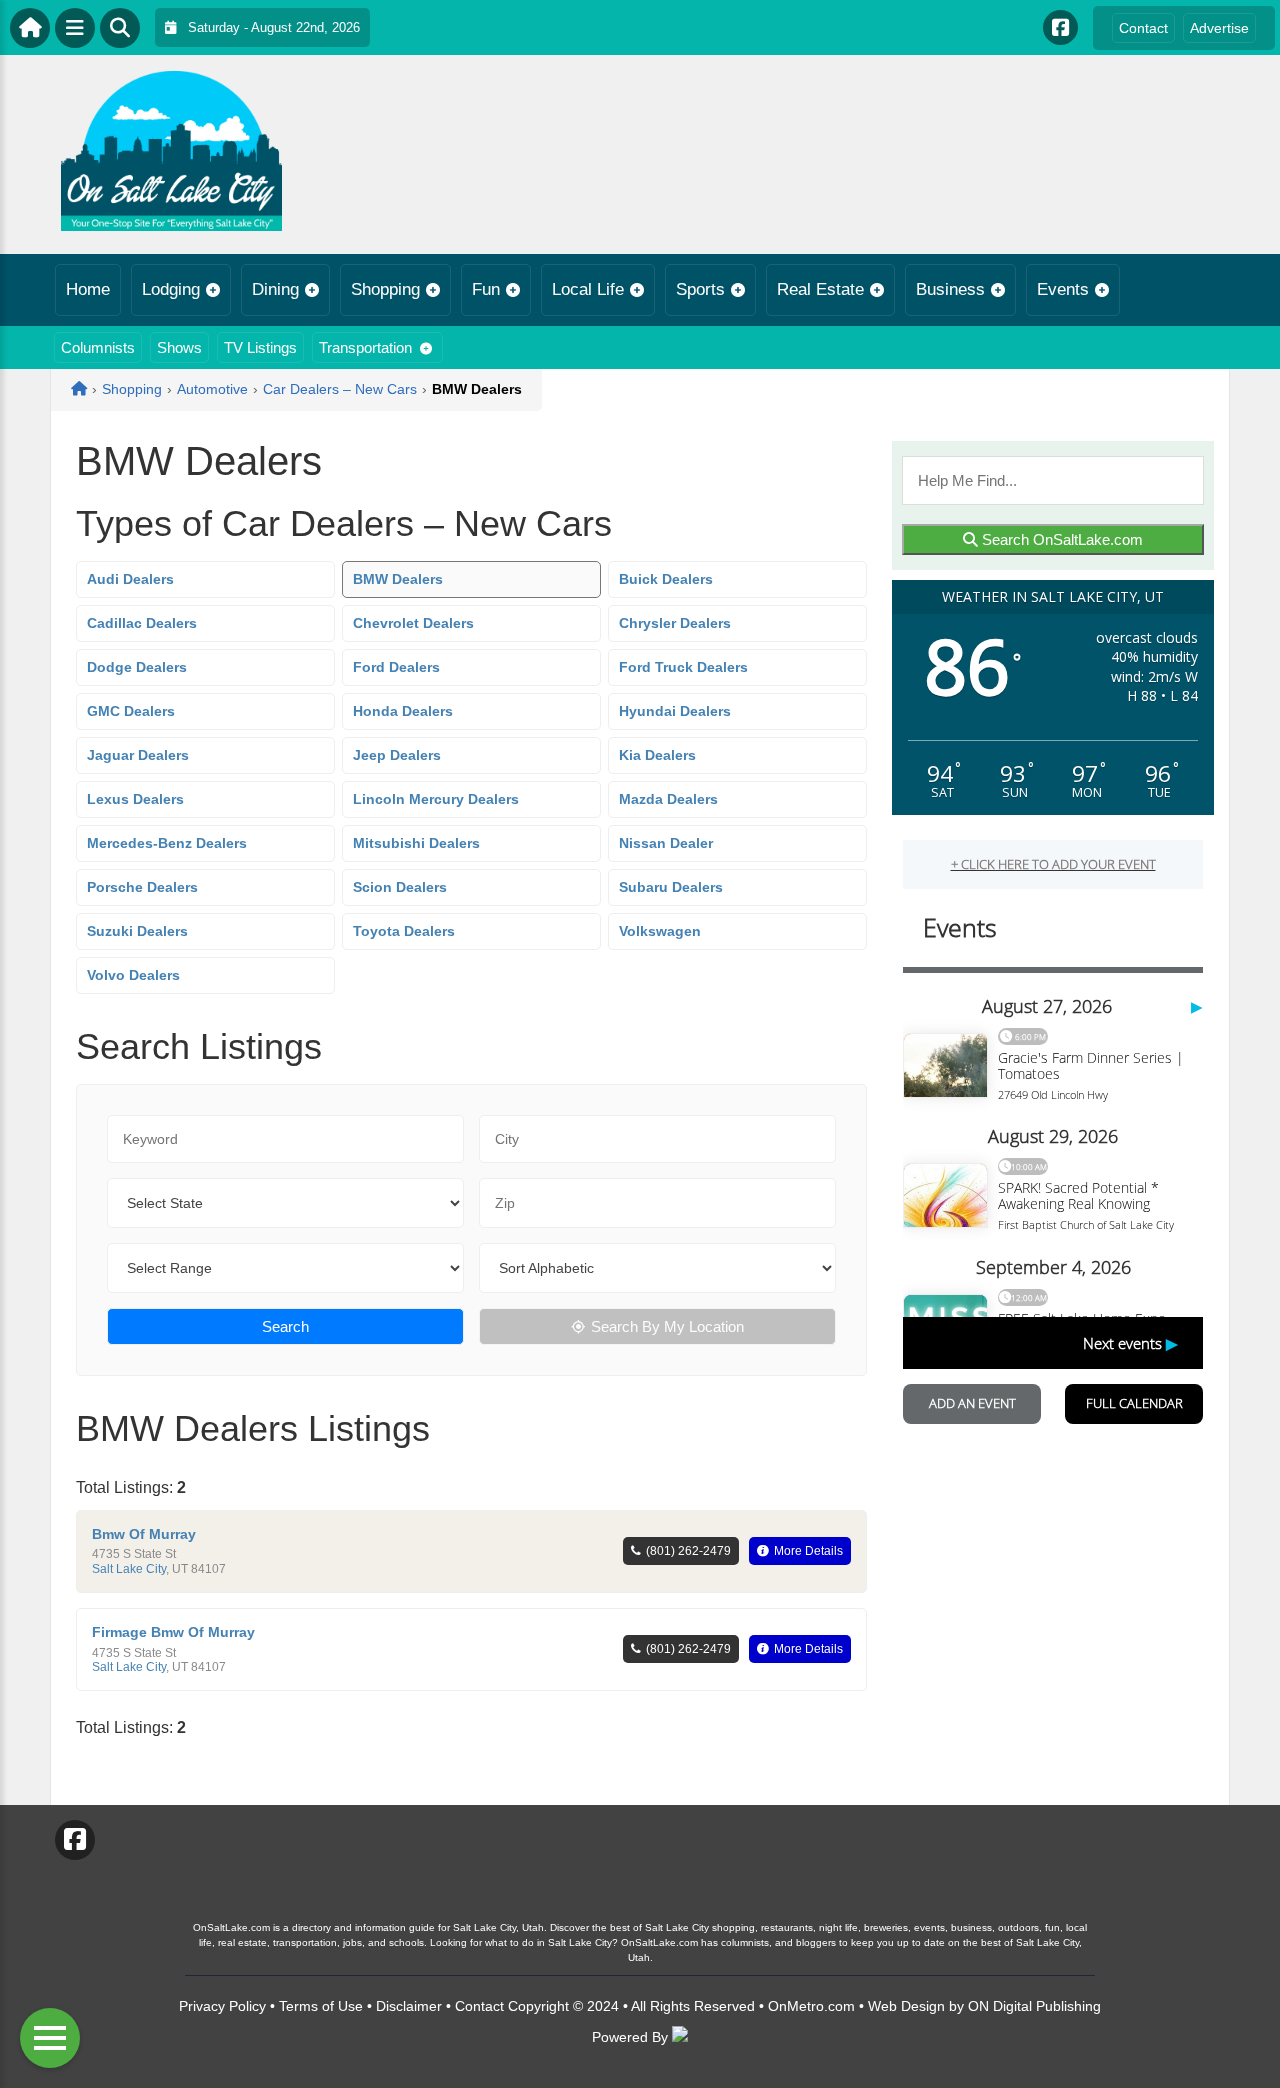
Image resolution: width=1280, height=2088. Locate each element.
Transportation (365, 347)
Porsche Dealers (142, 887)
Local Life (588, 289)
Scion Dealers (400, 887)
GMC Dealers (131, 711)
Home (88, 289)
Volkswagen (660, 931)
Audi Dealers (130, 579)
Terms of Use (321, 2006)
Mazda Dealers (668, 799)
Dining (275, 289)
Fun (486, 289)
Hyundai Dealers (675, 711)
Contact (1143, 28)
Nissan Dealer (666, 843)
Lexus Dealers (135, 799)
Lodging (171, 289)
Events (1063, 289)
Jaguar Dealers (138, 755)
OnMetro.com (811, 2006)
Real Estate (820, 289)
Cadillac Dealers (142, 623)
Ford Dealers (396, 667)
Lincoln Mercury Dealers (436, 799)
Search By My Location (667, 1326)
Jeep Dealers (397, 755)
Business (950, 289)
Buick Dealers (666, 579)
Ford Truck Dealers (683, 667)
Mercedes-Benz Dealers (167, 843)
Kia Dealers (657, 755)
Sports (700, 289)
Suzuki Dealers (137, 931)
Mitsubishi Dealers (416, 843)
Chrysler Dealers (675, 623)
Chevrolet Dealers (413, 623)
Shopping (385, 289)
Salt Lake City (129, 1569)
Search (285, 1326)
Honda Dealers (403, 711)
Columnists (98, 347)
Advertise (1219, 28)
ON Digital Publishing (1034, 2006)
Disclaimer (409, 2006)
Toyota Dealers (404, 931)
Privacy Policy (222, 2006)
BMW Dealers (398, 579)
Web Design (906, 2006)
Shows (179, 347)
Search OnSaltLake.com (1060, 539)
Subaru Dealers (671, 887)
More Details (808, 1551)
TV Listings (260, 347)
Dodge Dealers (137, 667)
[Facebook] (1060, 27)
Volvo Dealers (133, 975)
